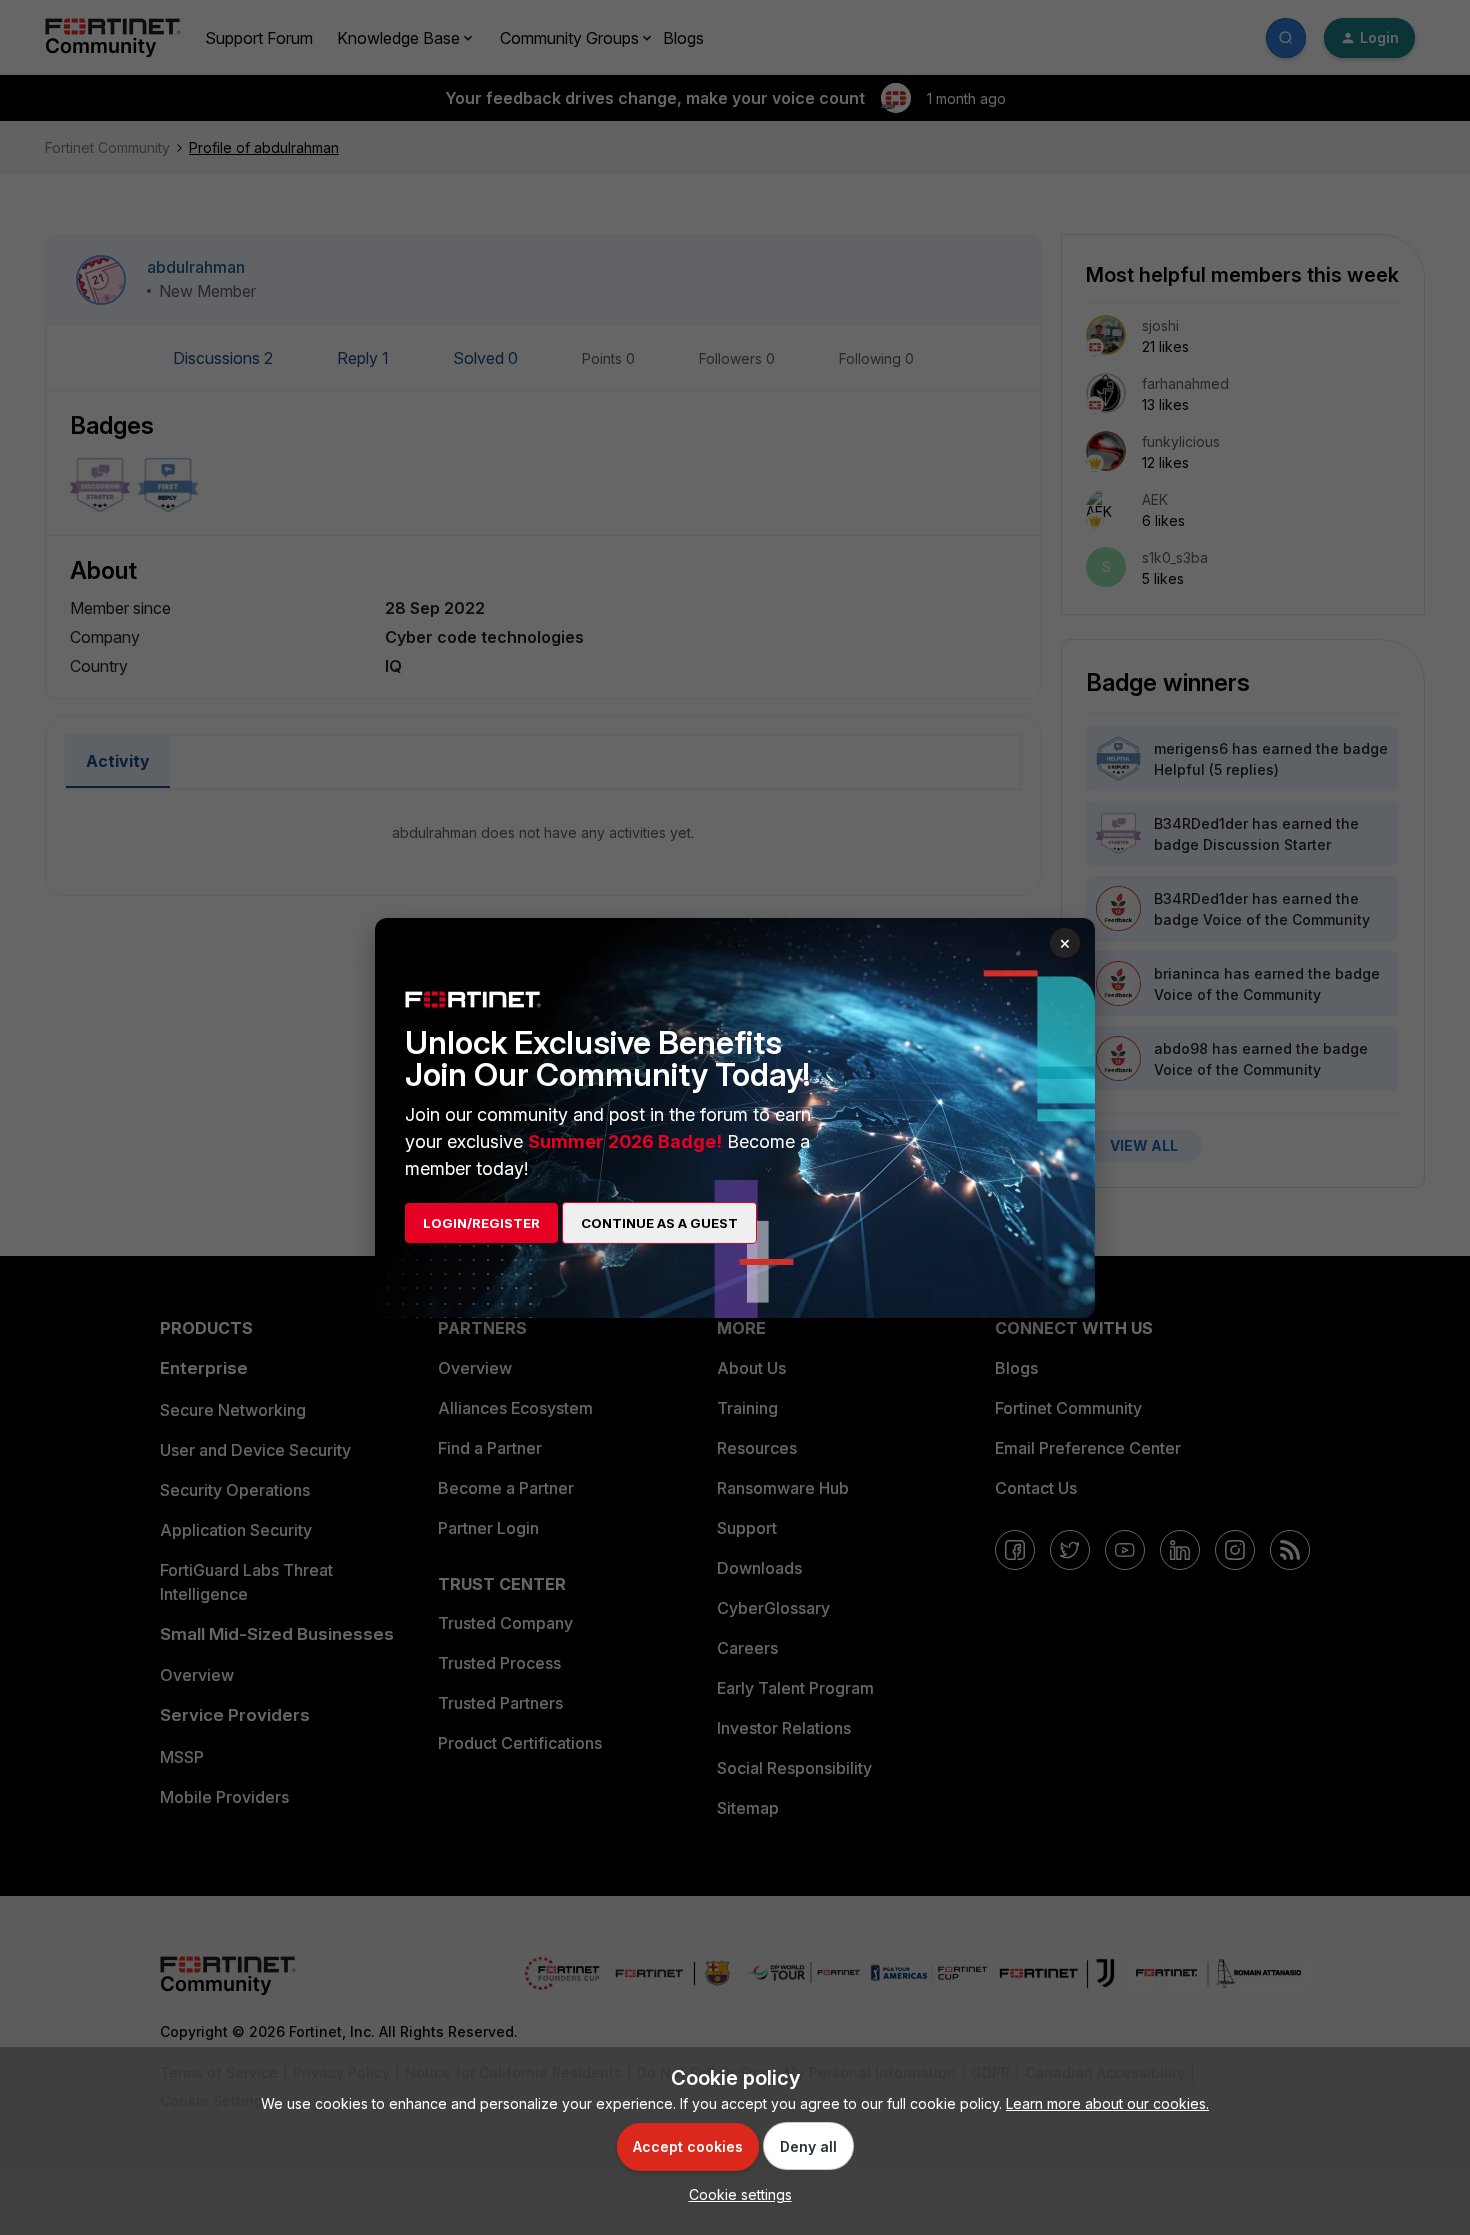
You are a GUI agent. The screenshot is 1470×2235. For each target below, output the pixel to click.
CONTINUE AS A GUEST (659, 1223)
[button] (735, 2194)
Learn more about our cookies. (1107, 2103)
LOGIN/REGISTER (481, 1223)
